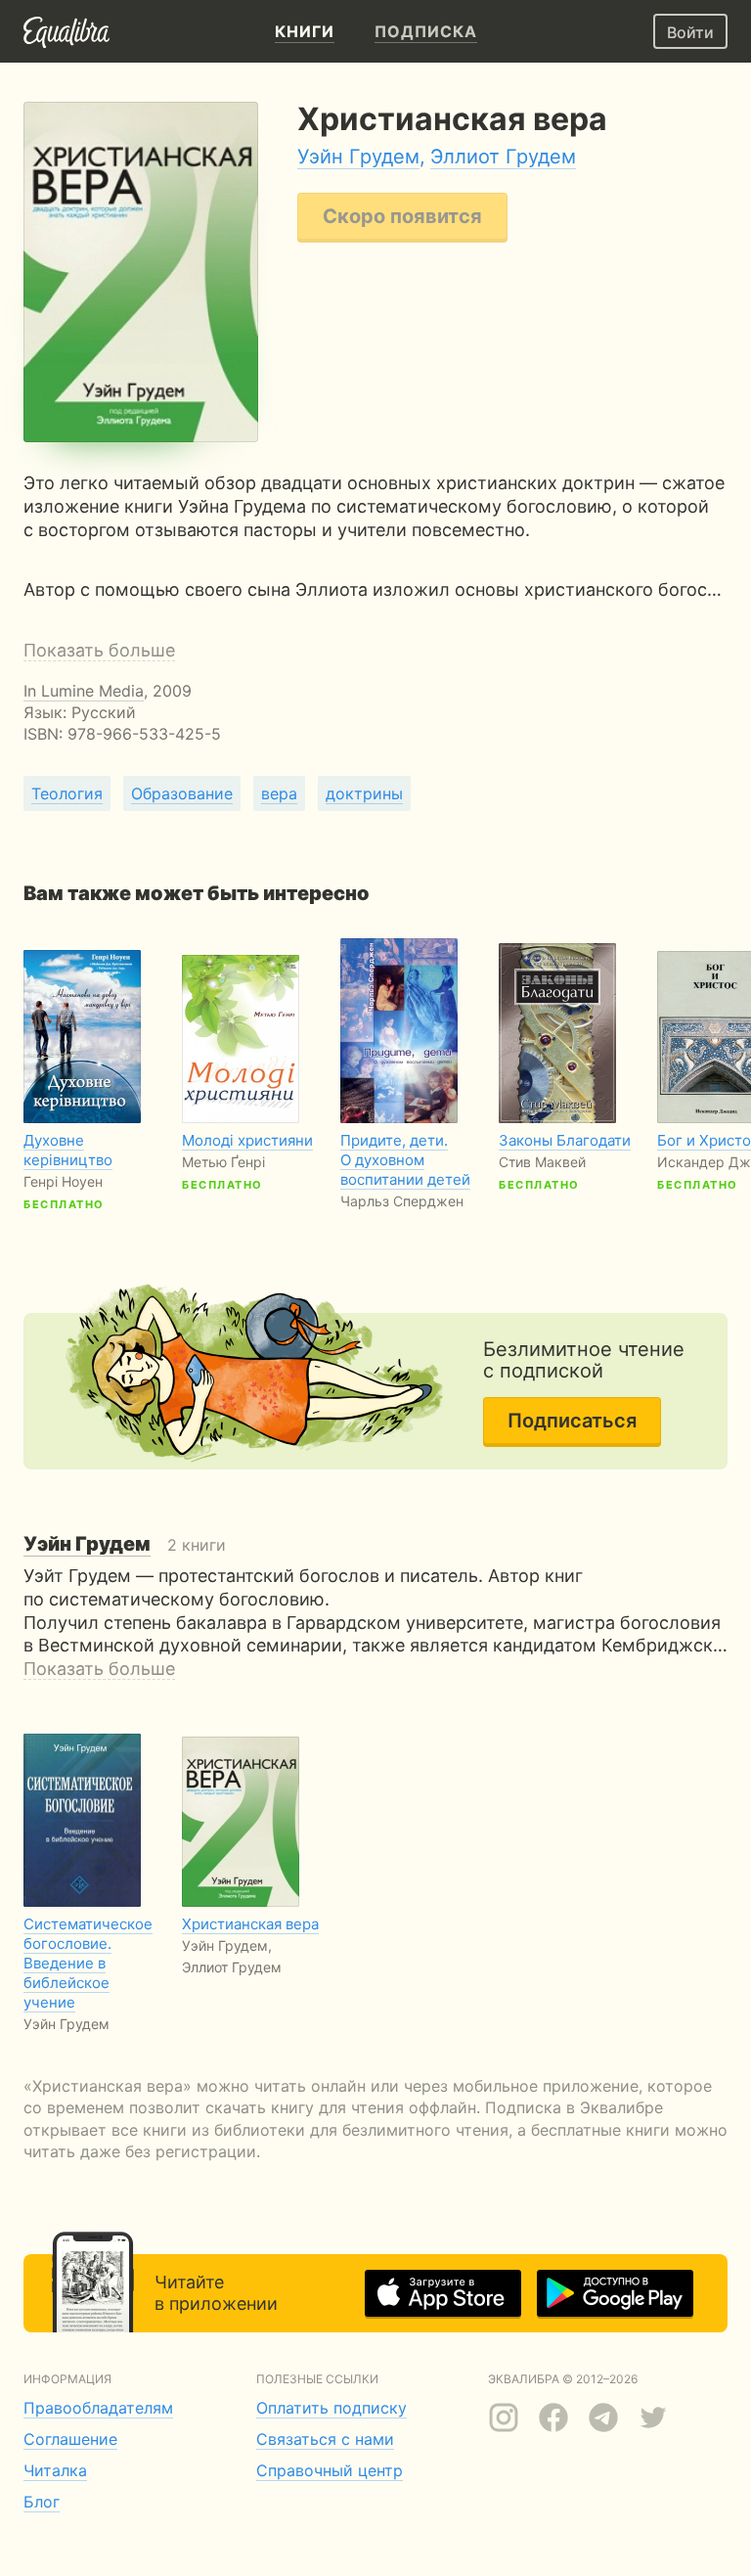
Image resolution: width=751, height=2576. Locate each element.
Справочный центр (330, 2470)
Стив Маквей (542, 1162)
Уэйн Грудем (358, 157)
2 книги (125, 1545)
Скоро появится (402, 216)
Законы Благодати (565, 1140)
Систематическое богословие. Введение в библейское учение (88, 1963)
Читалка (55, 2470)
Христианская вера (250, 1924)
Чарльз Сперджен (402, 1201)
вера (279, 793)
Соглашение (70, 2439)
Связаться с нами (325, 2439)
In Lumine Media (84, 691)
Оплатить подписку (331, 2408)
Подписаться (572, 1421)
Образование (182, 793)
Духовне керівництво (68, 1150)
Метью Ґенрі (223, 1162)
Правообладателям (98, 2408)
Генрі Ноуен (63, 1181)
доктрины (364, 793)
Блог (42, 2502)
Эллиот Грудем (503, 157)
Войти (690, 32)
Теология (67, 793)
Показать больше (99, 650)
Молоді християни (247, 1140)
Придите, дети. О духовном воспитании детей (405, 1160)
